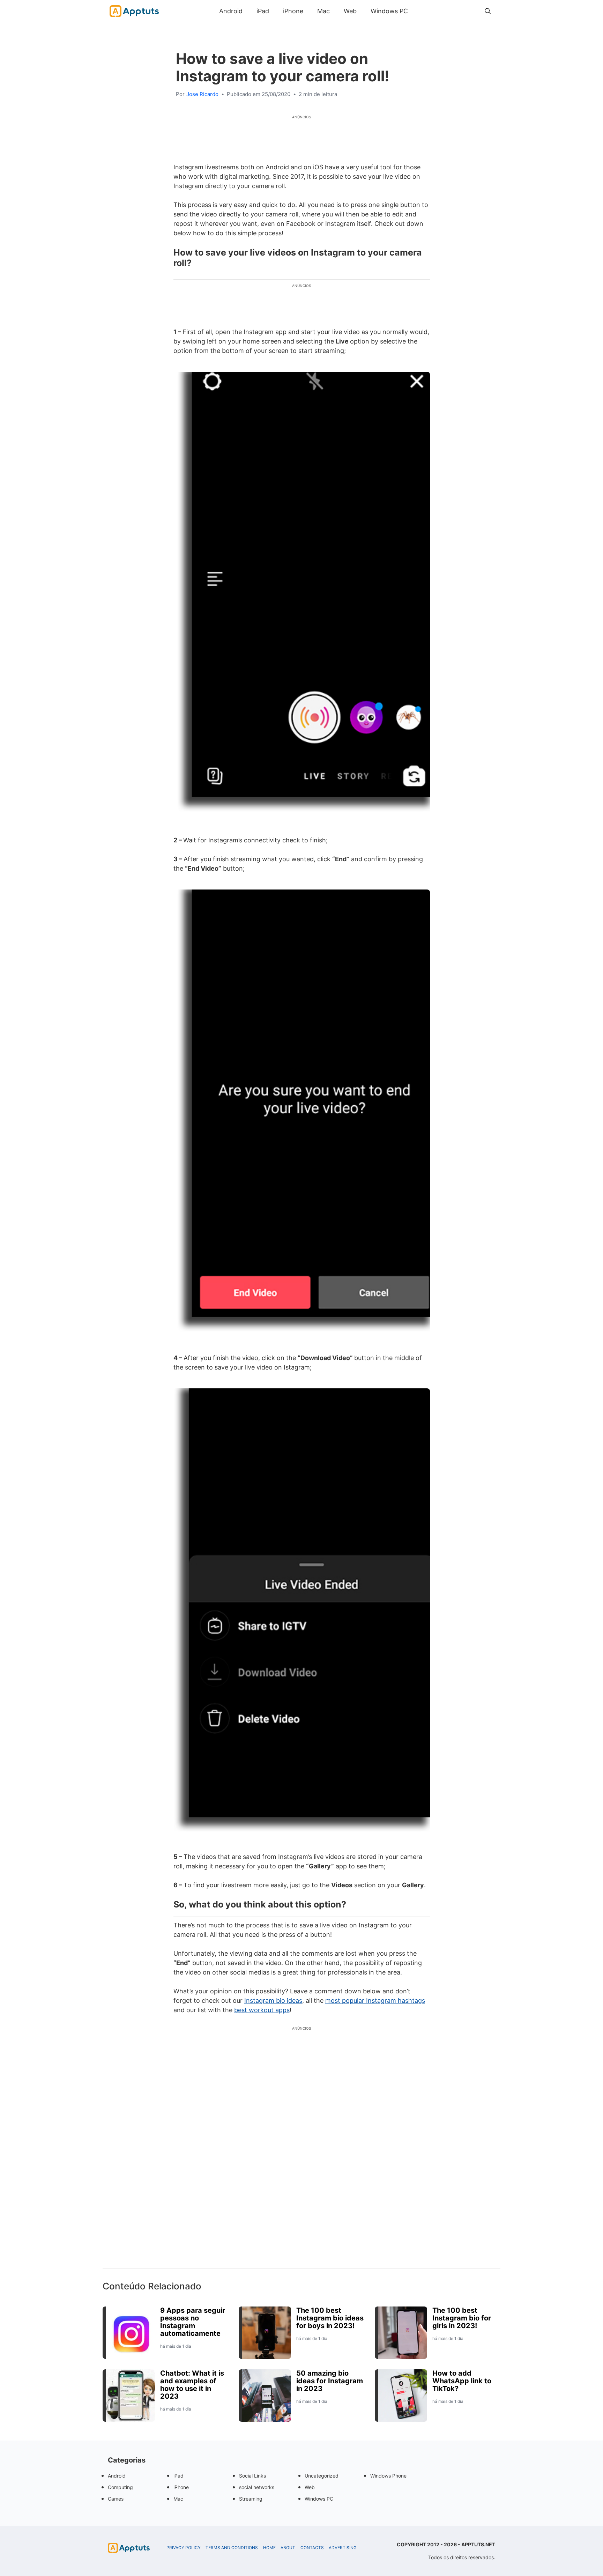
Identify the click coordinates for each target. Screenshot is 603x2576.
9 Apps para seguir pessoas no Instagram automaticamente (193, 2322)
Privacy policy (184, 2548)
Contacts (312, 2548)
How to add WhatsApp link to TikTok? (462, 2381)
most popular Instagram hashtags (375, 2001)
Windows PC (389, 11)
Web (350, 11)
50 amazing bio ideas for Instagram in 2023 (330, 2381)
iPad (263, 11)
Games (116, 2499)
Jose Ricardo (202, 94)
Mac (323, 11)
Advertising (343, 2548)
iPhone (293, 11)
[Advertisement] (301, 2160)
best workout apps (262, 2010)
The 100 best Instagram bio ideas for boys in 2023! (330, 2318)
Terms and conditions (232, 2548)
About (288, 2548)
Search (422, 11)
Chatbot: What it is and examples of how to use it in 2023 (192, 2385)
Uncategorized (322, 2476)
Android (231, 11)
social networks (257, 2487)
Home (269, 2548)
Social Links (252, 2476)
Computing (120, 2487)
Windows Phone (388, 2476)
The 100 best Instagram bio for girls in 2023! (462, 2318)
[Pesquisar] (488, 11)
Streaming (251, 2499)
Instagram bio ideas (273, 2001)
